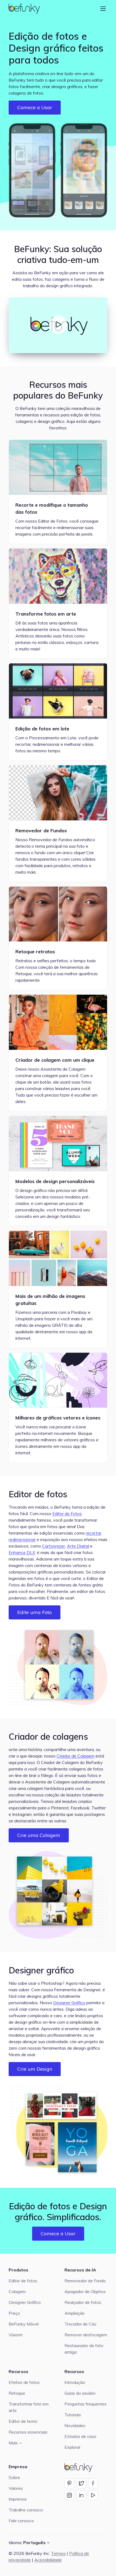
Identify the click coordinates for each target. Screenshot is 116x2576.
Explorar (72, 2447)
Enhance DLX (22, 1552)
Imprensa (18, 2499)
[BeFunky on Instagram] (69, 2495)
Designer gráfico (41, 1970)
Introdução (75, 2382)
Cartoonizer (54, 1546)
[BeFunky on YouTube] (93, 2495)
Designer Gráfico (69, 2003)
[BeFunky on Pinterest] (69, 2483)
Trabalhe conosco (26, 2510)
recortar (93, 1533)
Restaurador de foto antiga (84, 2349)
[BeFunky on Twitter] (81, 2483)
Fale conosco (21, 2521)
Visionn (16, 2335)
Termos (58, 2553)
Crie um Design (35, 2069)
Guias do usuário (80, 2393)
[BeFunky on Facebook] (93, 2483)
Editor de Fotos (67, 1513)
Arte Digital (78, 1546)
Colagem (17, 2291)
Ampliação (75, 2313)
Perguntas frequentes (86, 2404)
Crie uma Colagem (39, 1835)
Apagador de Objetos (85, 2291)
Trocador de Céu (80, 2324)
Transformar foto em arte (29, 2407)
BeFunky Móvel (24, 2324)
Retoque (17, 2393)
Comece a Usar (35, 107)
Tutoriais (73, 2415)
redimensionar (22, 1539)
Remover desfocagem (86, 2335)
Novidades (75, 2425)
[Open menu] (103, 9)
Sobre (14, 2477)
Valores (16, 2488)
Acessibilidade (48, 2560)
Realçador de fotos (83, 2302)
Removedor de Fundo (85, 2281)
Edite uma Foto (35, 1612)
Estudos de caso (80, 2436)
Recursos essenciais (28, 2432)
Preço (14, 2313)
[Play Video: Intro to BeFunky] (58, 325)
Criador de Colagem (76, 1756)
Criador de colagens (48, 1736)
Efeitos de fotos (24, 2382)
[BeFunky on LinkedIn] (81, 2495)
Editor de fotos (38, 1494)
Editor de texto (23, 2421)
